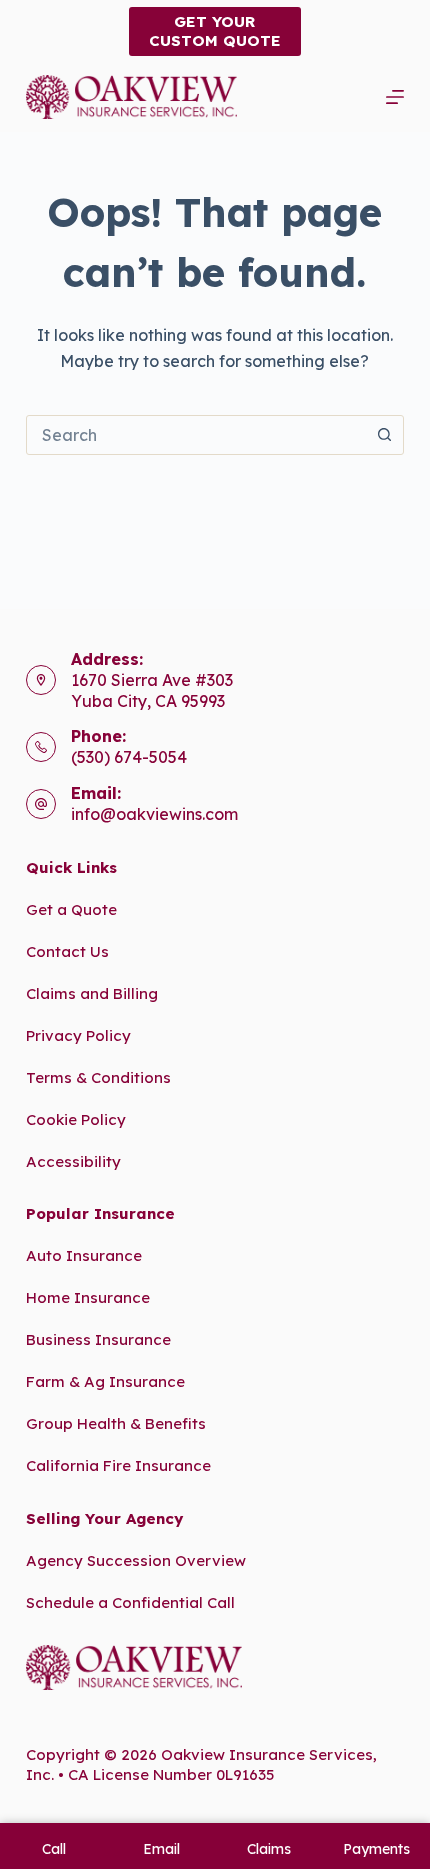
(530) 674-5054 (129, 757)
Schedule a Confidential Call (130, 1602)
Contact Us (67, 951)
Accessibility (73, 1161)
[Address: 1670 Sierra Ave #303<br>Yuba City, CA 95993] (41, 680)
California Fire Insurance (118, 1465)
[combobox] (196, 435)
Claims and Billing (92, 993)
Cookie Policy (76, 1119)
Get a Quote (71, 909)
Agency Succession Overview (136, 1560)
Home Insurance (88, 1297)
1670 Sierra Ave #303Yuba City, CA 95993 (152, 690)
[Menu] (395, 97)
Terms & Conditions (98, 1077)
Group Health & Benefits (116, 1423)
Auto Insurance (84, 1255)
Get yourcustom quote (215, 31)
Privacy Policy (78, 1035)
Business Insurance (98, 1339)
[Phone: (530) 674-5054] (41, 747)
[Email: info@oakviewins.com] (41, 804)
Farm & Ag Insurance (105, 1381)
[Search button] (384, 435)
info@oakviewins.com (154, 814)
